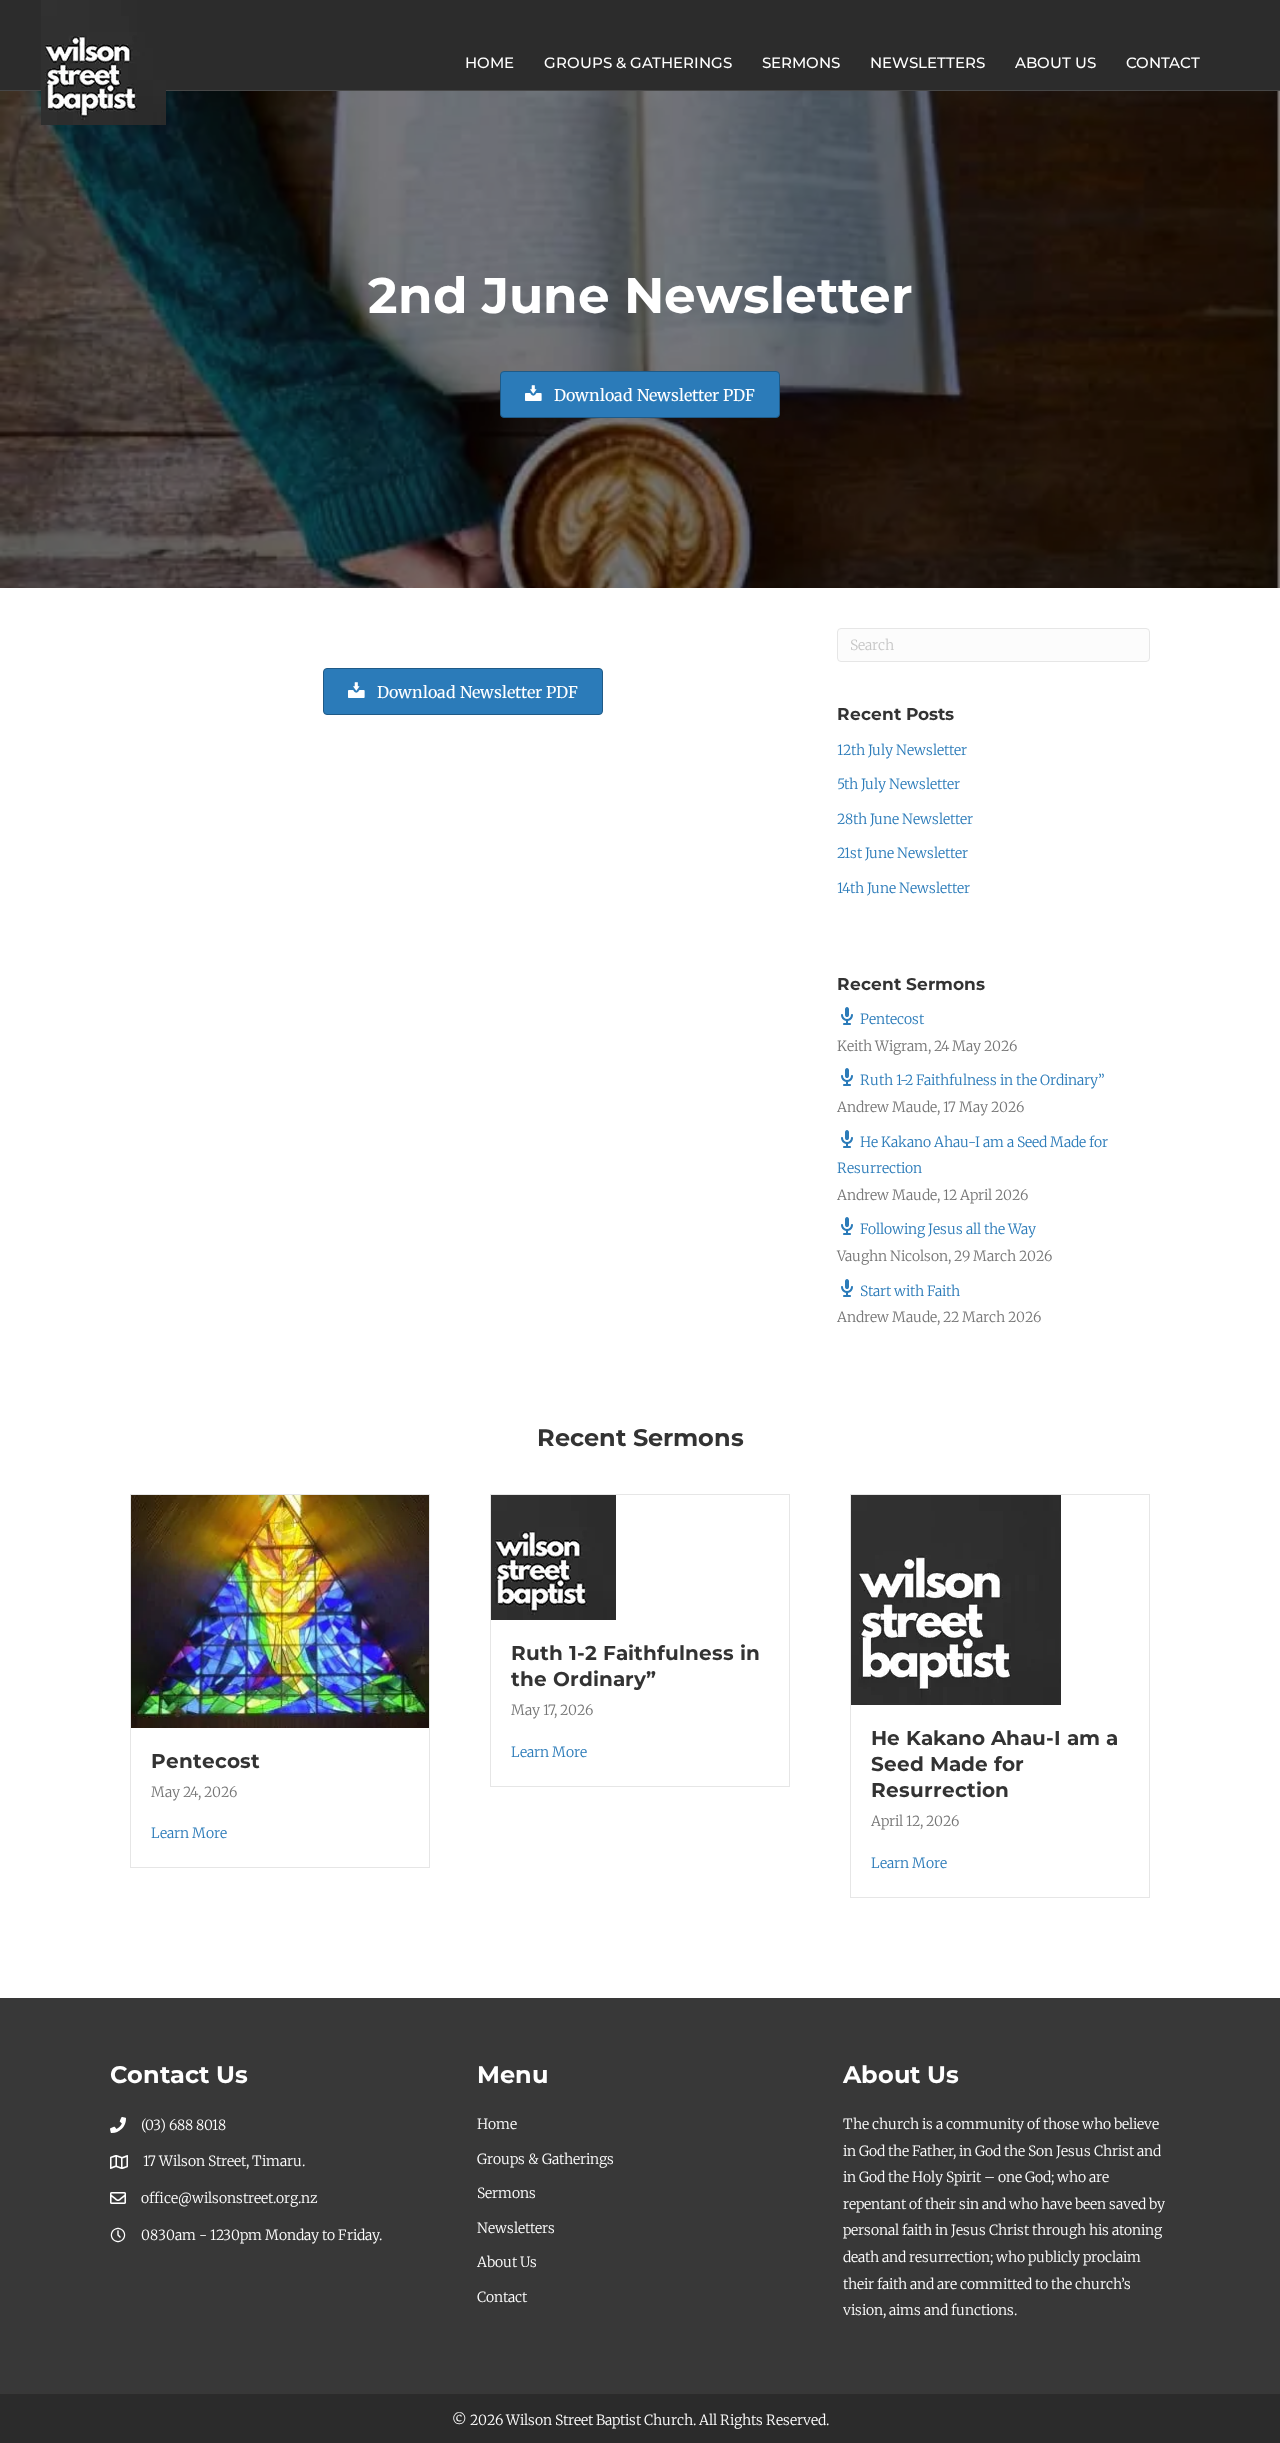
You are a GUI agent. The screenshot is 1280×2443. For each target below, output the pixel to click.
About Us (1055, 62)
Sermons (801, 62)
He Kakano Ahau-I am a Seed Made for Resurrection (994, 1764)
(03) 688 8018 (183, 2125)
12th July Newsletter (902, 750)
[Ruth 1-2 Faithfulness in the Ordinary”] (553, 1557)
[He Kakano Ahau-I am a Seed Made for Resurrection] (956, 1599)
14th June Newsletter (903, 888)
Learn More (189, 1833)
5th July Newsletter (898, 784)
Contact (1163, 62)
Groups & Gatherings (638, 62)
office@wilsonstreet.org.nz (229, 2198)
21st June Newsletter (902, 853)
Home (489, 62)
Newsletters (927, 62)
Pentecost (205, 1761)
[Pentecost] (280, 1610)
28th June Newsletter (905, 819)
